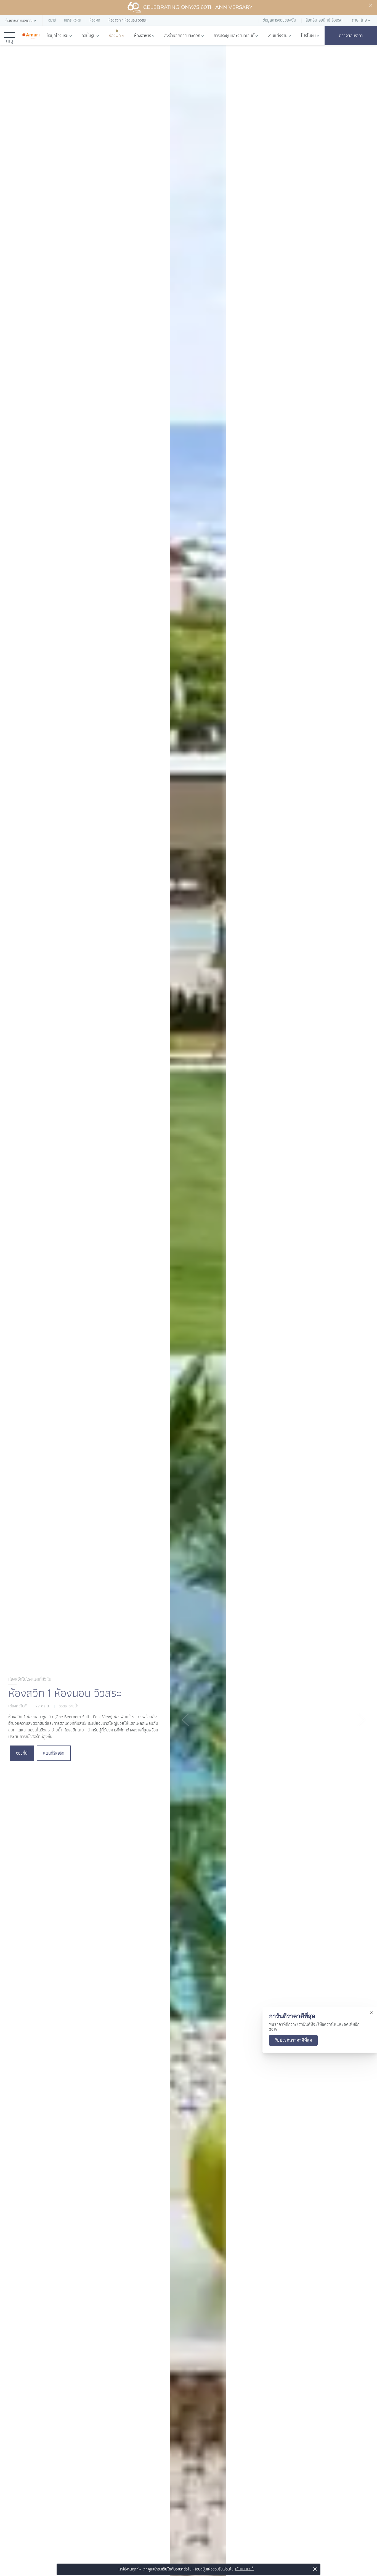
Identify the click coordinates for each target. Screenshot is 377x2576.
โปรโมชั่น (308, 36)
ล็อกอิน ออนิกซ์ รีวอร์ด (324, 20)
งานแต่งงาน (278, 36)
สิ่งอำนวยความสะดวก (182, 36)
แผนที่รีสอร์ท (54, 1753)
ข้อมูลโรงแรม (58, 36)
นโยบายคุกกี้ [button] (244, 2569)
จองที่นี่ (22, 1753)
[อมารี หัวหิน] (31, 36)
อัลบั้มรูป (89, 36)
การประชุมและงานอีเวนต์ (234, 36)
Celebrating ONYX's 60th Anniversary (198, 7)
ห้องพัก (115, 36)
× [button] (315, 2569)
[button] (21, 21)
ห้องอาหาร (143, 36)
